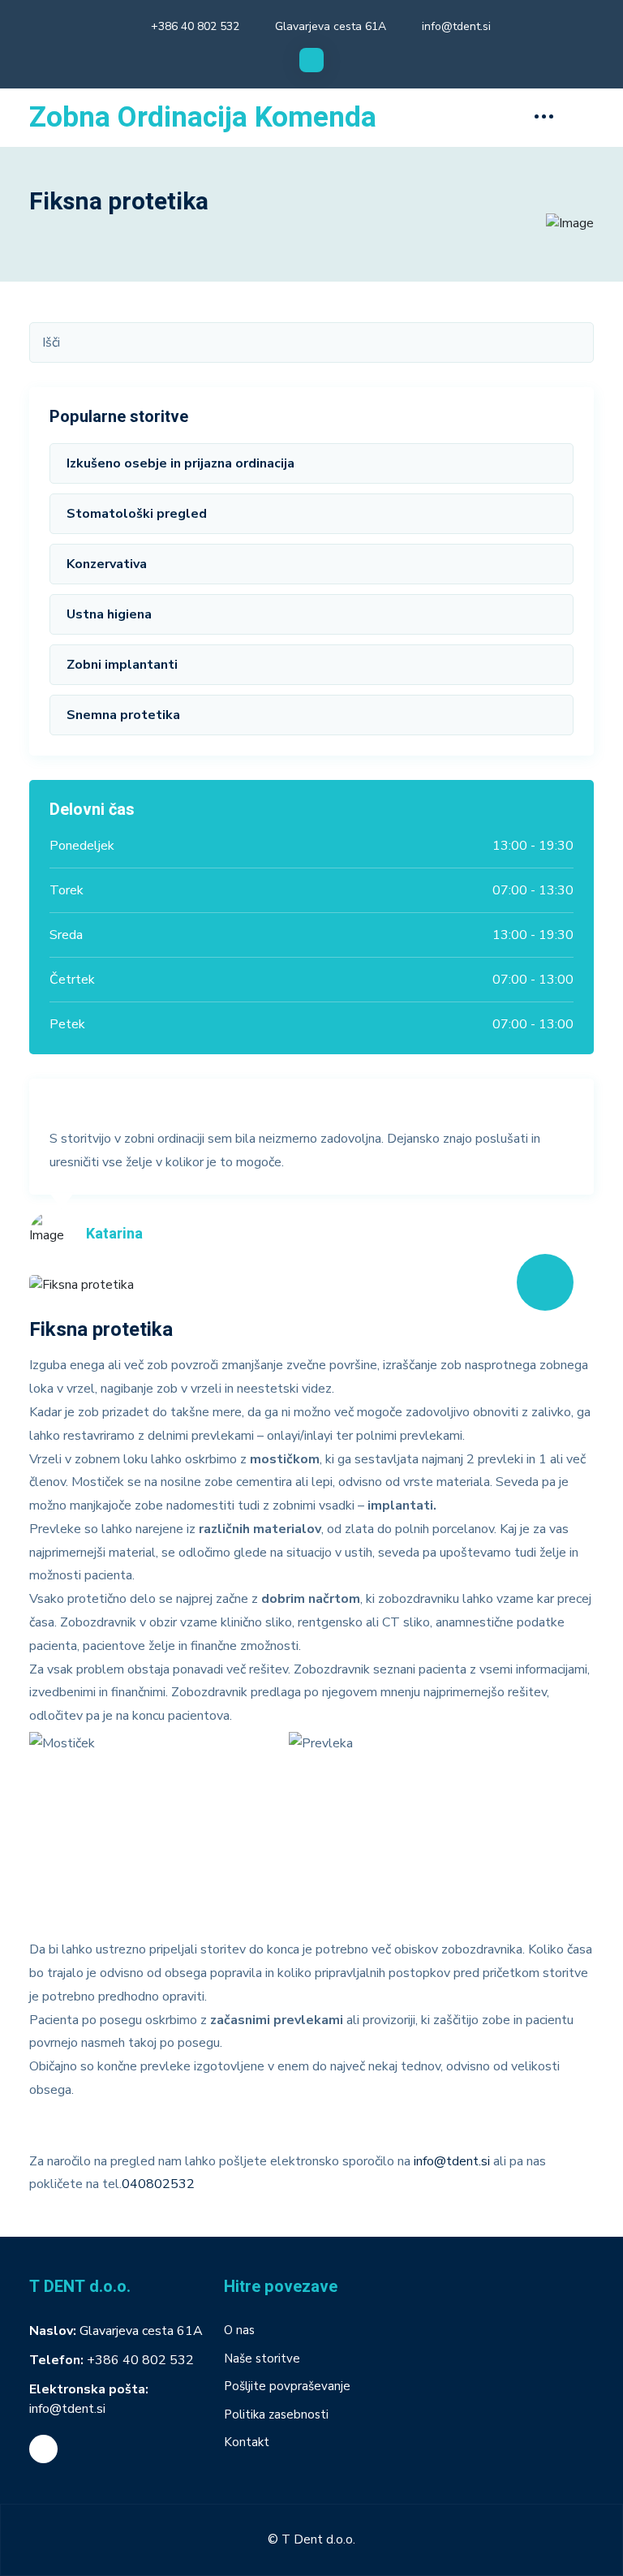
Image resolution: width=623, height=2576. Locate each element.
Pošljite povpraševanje (287, 2386)
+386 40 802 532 (195, 26)
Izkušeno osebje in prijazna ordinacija (180, 463)
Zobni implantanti (122, 665)
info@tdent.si (456, 26)
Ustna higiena (109, 614)
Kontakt (247, 2442)
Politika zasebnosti (276, 2414)
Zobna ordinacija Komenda (203, 118)
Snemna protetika (123, 715)
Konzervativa (107, 564)
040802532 (158, 2184)
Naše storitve (262, 2358)
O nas (239, 2330)
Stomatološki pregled (137, 514)
